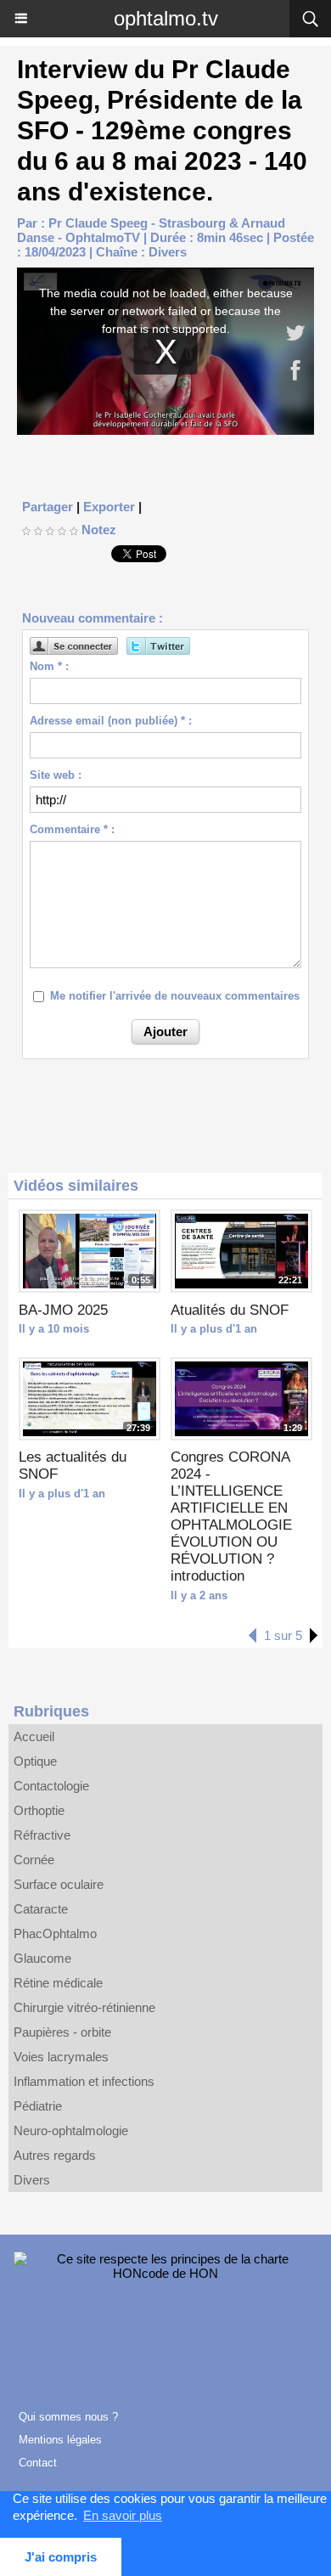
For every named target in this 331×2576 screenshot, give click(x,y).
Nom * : (49, 666)
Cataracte (41, 1909)
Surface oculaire (59, 1884)
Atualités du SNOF (230, 1310)
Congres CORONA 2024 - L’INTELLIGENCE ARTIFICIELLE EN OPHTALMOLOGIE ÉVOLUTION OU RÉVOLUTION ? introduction (231, 1516)
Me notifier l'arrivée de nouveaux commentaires (175, 996)
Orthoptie (39, 1810)
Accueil (34, 1736)
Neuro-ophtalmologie (71, 2131)
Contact (38, 2463)
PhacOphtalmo (55, 1933)
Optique (35, 1761)
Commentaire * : (72, 829)
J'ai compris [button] (61, 2557)
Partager (48, 507)
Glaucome (42, 1958)
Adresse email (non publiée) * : (111, 721)
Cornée (34, 1860)
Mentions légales (60, 2440)
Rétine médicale (58, 1983)
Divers (168, 252)
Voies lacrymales (61, 2057)
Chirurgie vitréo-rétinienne (84, 2007)
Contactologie (51, 1786)
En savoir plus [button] (123, 2515)
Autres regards (55, 2155)
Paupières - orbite (62, 2032)
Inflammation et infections (84, 2081)
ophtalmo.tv (166, 18)
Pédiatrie (38, 2106)
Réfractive (42, 1835)
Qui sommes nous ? (68, 2417)
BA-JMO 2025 (63, 1310)
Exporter (109, 507)
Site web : (56, 775)
